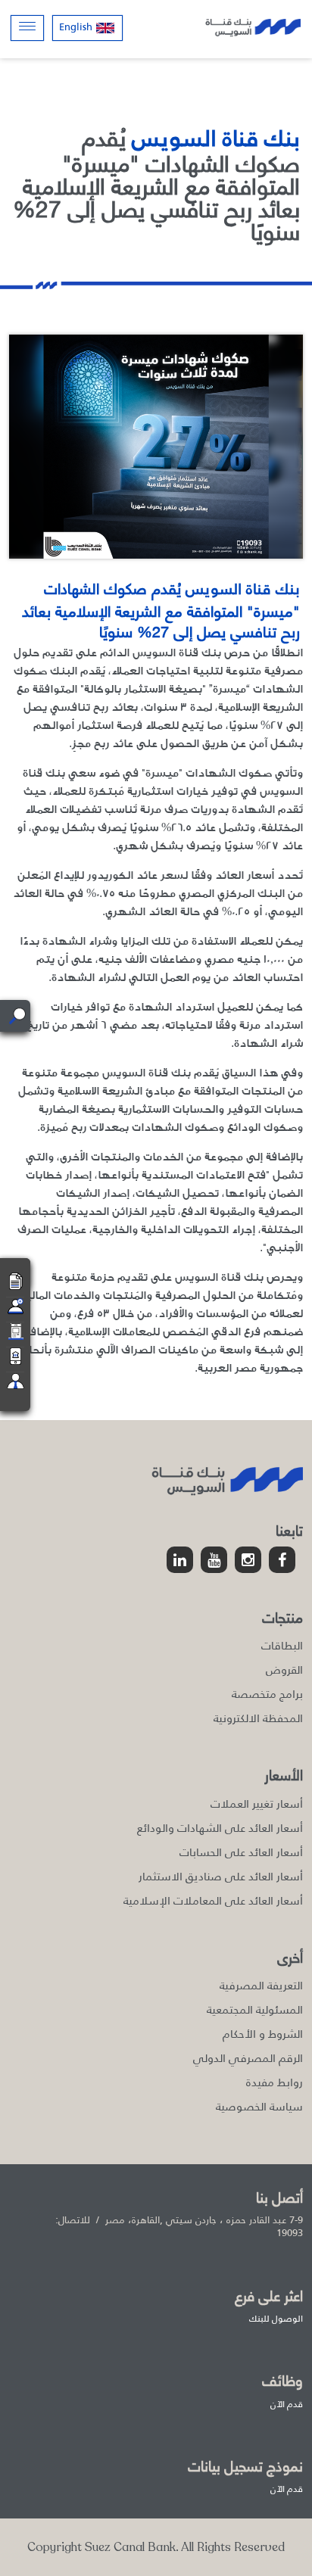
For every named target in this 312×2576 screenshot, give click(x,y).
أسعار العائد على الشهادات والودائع (220, 1828)
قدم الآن (287, 2404)
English (76, 27)
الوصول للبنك (276, 2319)
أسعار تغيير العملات (257, 1804)
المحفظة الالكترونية (258, 1718)
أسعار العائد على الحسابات (241, 1852)
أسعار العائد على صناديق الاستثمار (221, 1876)
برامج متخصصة (267, 1694)
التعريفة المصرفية (261, 1985)
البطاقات (282, 1645)
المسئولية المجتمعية (255, 2009)
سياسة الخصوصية (259, 2106)
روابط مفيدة (275, 2082)
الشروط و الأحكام (263, 2034)
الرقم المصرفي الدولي (248, 2058)
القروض (284, 1670)
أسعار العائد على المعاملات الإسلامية (213, 1900)
